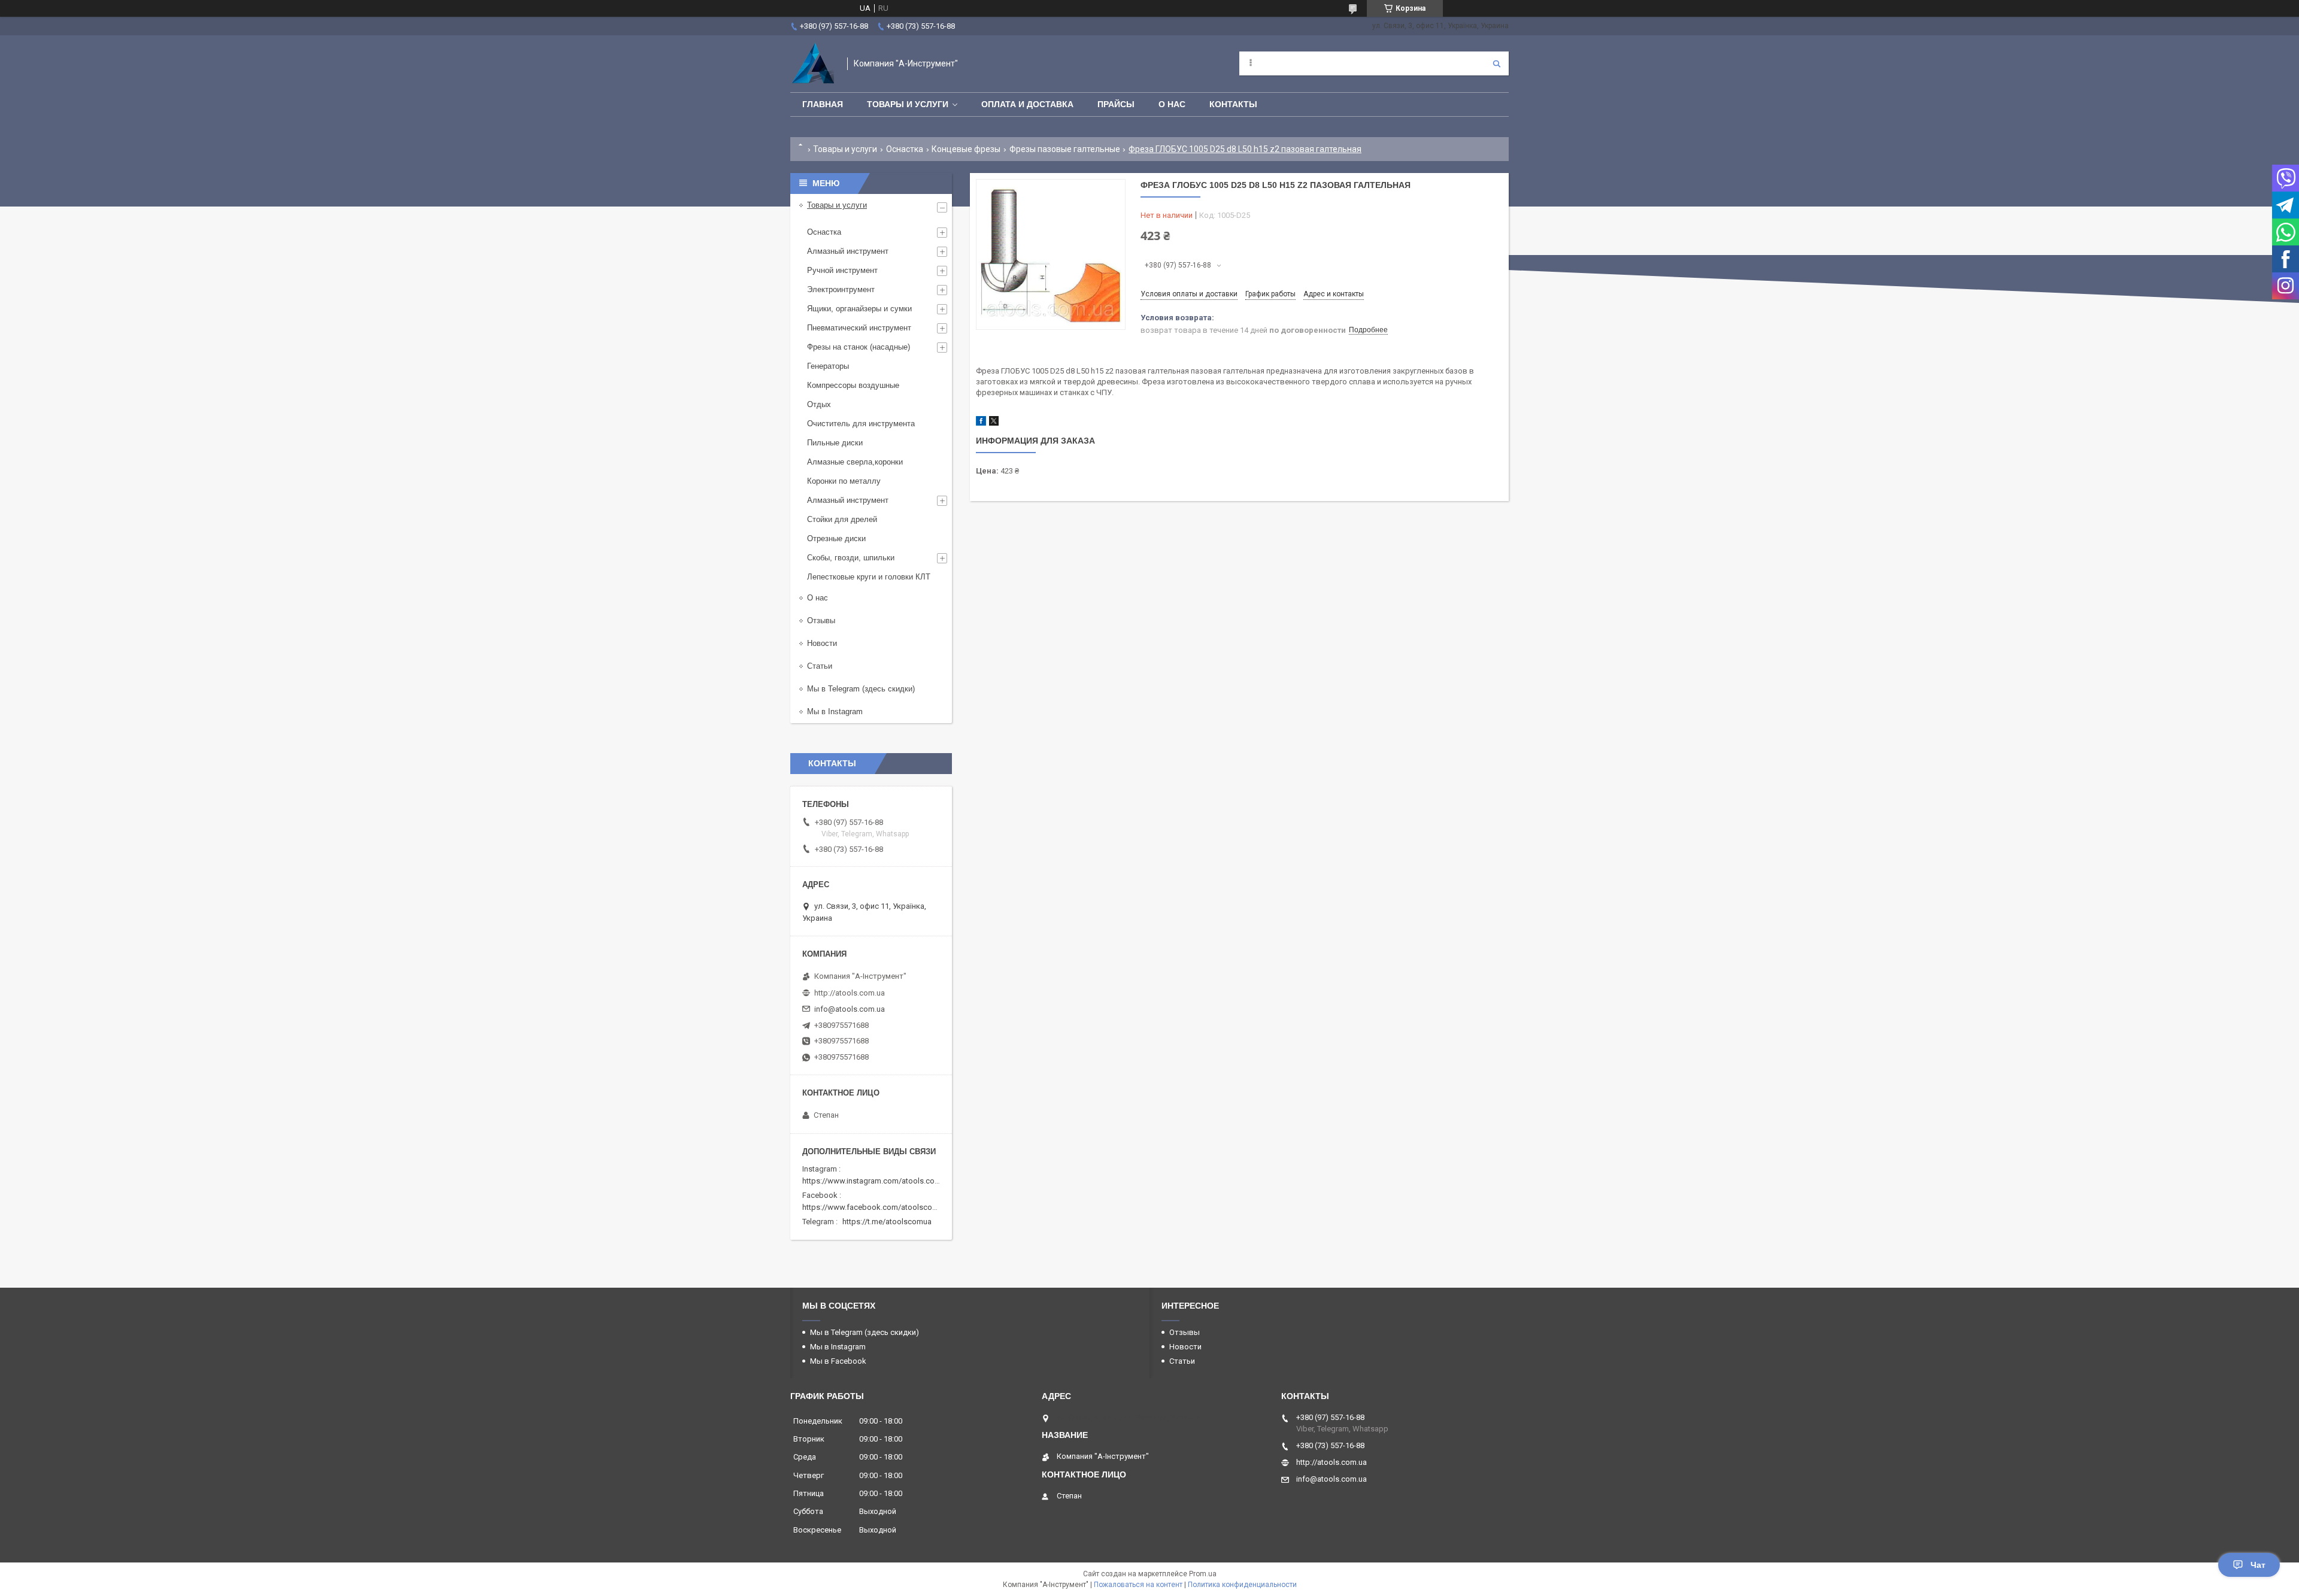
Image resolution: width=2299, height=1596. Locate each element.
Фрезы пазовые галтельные (1065, 149)
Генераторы (828, 366)
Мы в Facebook (838, 1361)
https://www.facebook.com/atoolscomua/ (876, 1207)
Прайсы (1116, 104)
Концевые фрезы (966, 149)
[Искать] (1497, 63)
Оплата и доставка (1027, 104)
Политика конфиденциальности (1242, 1585)
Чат (2258, 1565)
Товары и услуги (908, 104)
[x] (994, 423)
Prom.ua (1203, 1574)
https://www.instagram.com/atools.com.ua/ (878, 1181)
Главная (823, 104)
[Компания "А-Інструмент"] (813, 64)
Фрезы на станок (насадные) (859, 347)
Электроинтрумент (841, 289)
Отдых (819, 404)
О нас (1172, 104)
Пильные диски (835, 443)
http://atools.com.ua (850, 993)
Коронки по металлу (844, 481)
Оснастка (905, 149)
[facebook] (981, 423)
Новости (822, 643)
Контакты (1233, 104)
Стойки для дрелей (842, 519)
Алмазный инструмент (848, 251)
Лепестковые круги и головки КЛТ (869, 577)
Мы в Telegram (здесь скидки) (861, 689)
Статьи (820, 666)
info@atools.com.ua (850, 1009)
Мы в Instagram (835, 711)
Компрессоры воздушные (853, 385)
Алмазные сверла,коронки (855, 462)
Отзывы (821, 621)
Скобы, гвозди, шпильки (851, 558)
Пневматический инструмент (859, 328)
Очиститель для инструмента (861, 424)
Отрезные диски (836, 538)
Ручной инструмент (842, 270)
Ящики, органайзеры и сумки (859, 309)
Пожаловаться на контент (1138, 1585)
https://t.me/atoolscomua (887, 1222)
